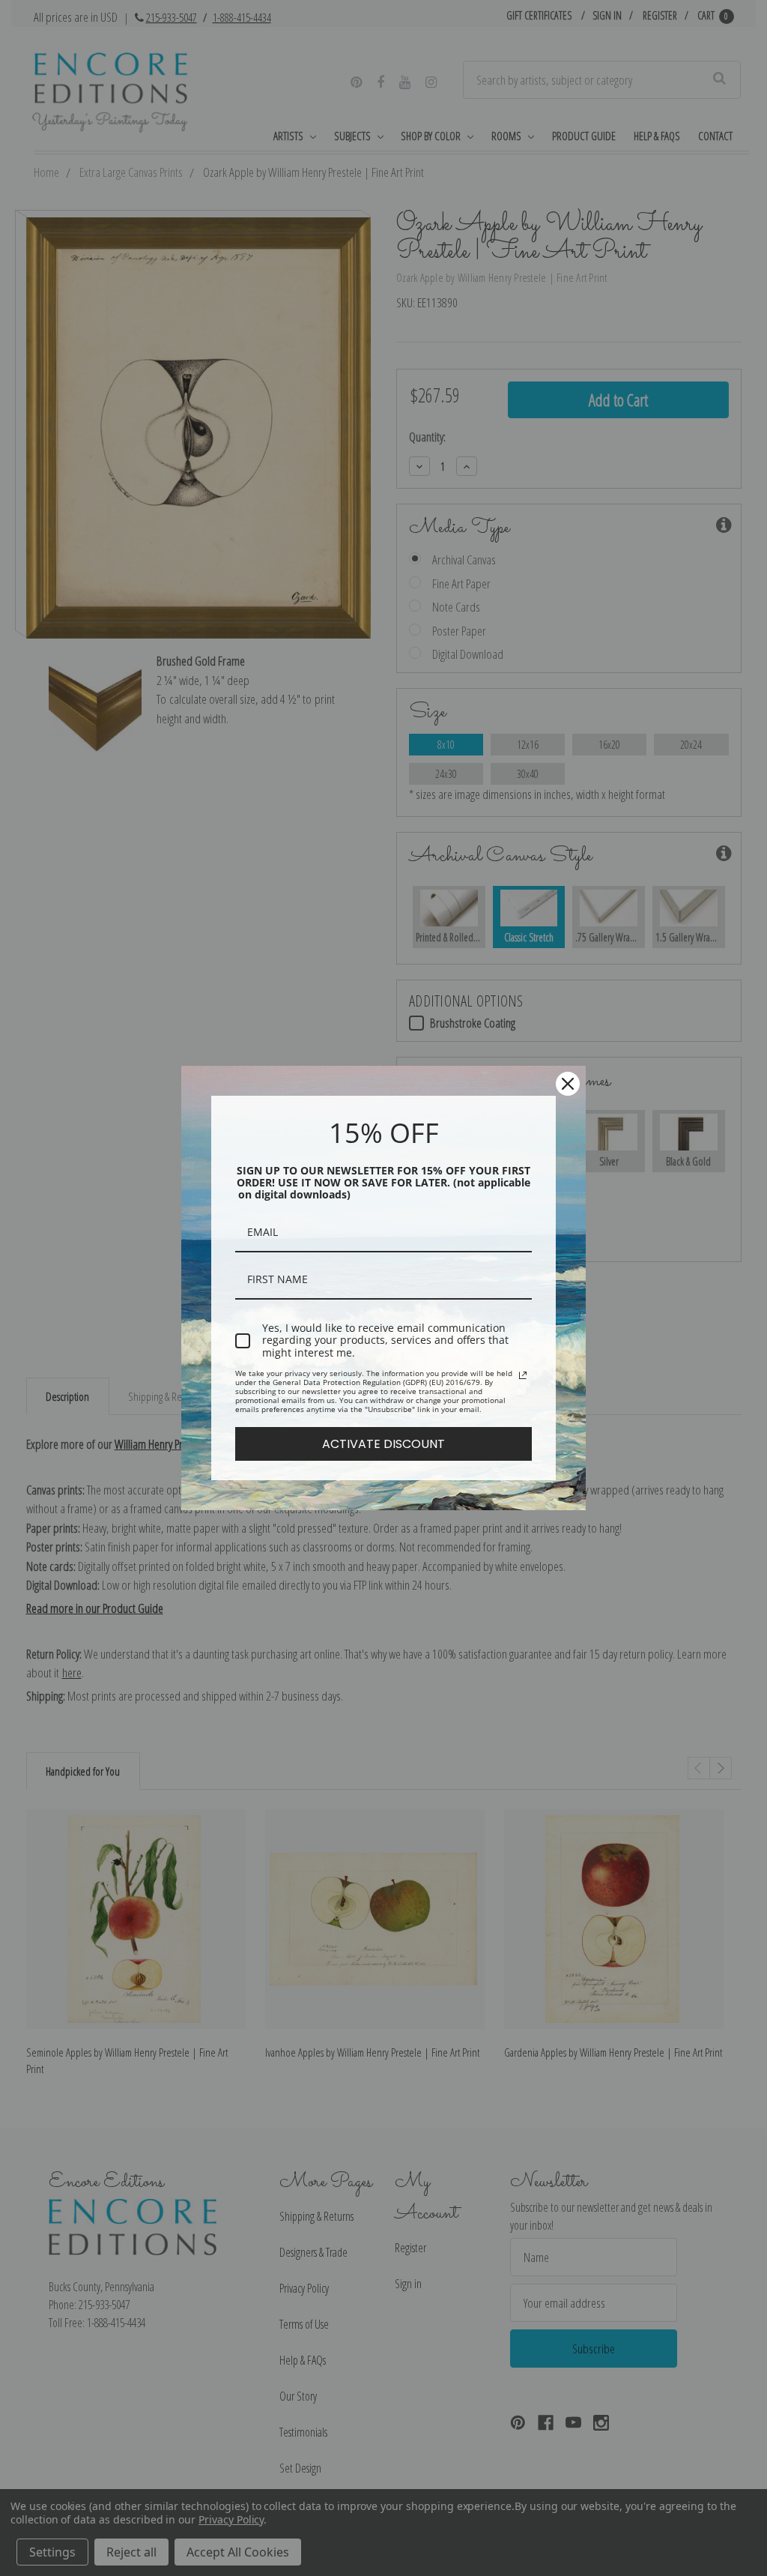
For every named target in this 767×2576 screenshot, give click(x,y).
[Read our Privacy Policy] (523, 1375)
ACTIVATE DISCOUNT (383, 1444)
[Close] (568, 1084)
